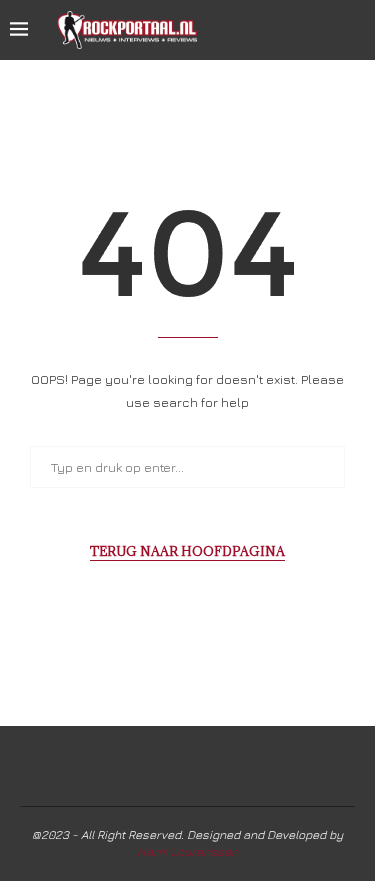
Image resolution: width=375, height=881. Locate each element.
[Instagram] (303, 30)
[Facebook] (261, 30)
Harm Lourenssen (187, 851)
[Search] (355, 30)
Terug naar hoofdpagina (187, 551)
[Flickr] (324, 30)
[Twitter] (282, 30)
